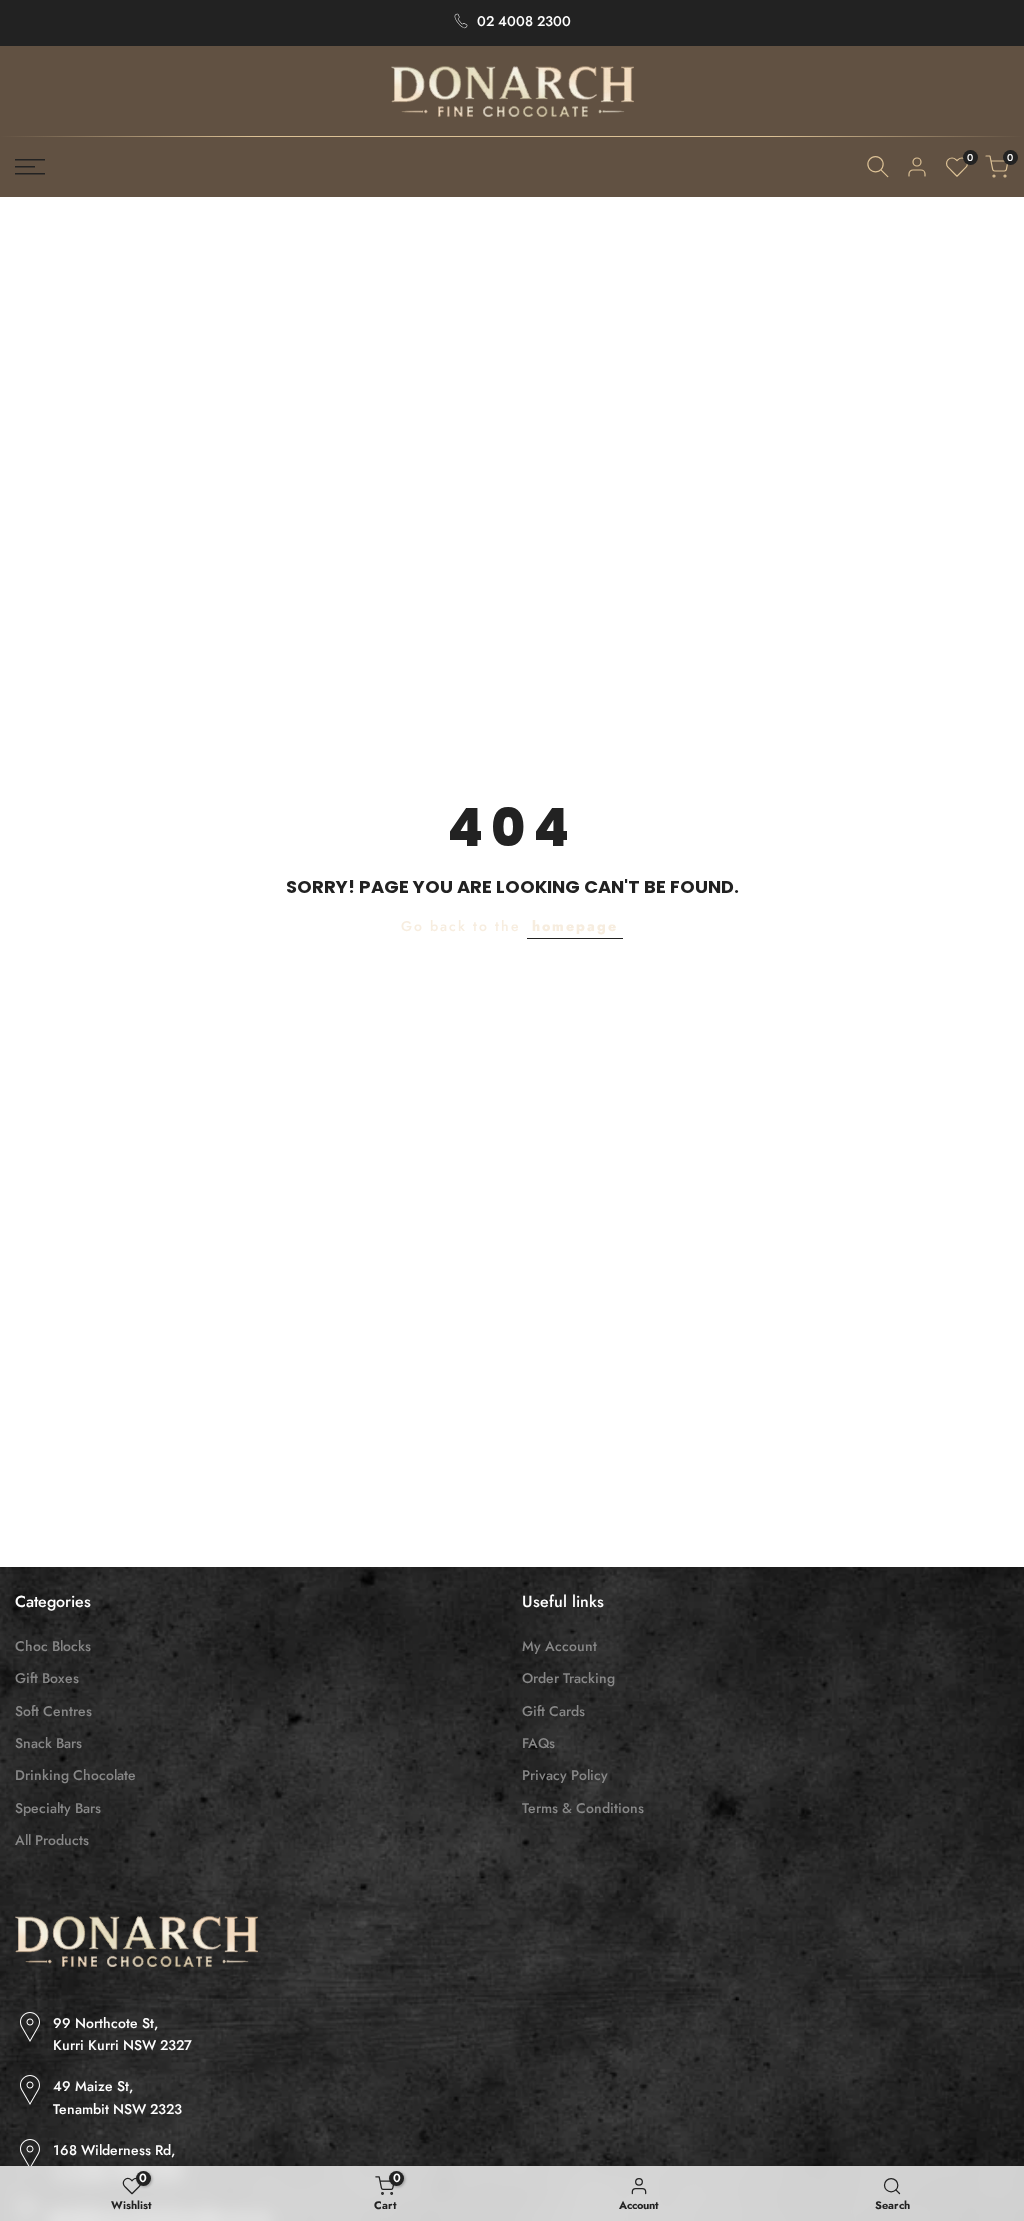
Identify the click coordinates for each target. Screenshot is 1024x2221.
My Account (559, 1646)
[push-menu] (30, 167)
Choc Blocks (53, 1646)
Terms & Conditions (583, 1808)
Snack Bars (48, 1743)
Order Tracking (568, 1678)
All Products (52, 1840)
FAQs (538, 1743)
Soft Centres (53, 1711)
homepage (575, 926)
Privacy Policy (565, 1775)
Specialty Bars (58, 1808)
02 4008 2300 (524, 21)
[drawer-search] (878, 166)
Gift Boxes (47, 1678)
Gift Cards (553, 1711)
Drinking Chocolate (75, 1775)
